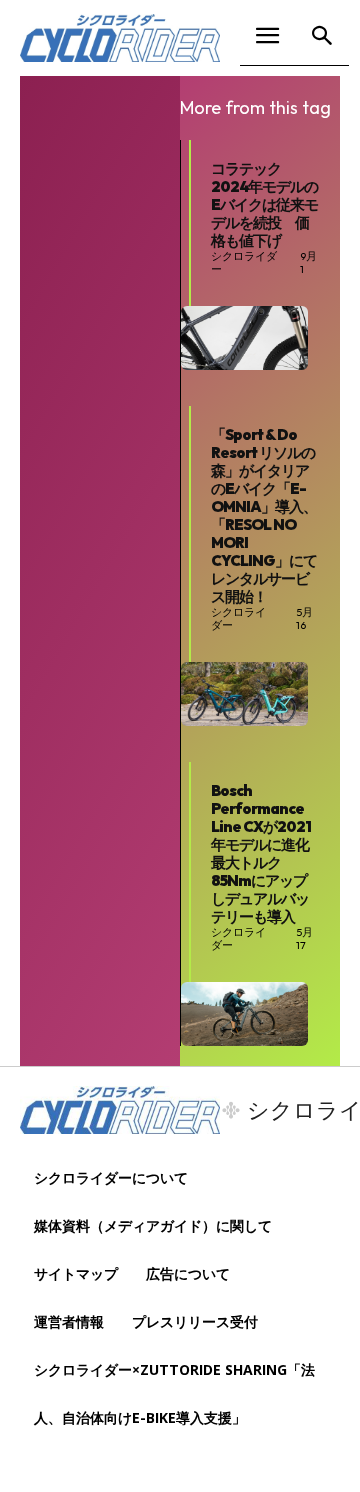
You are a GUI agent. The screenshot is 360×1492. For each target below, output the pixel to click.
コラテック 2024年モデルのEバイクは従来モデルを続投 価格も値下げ (264, 204)
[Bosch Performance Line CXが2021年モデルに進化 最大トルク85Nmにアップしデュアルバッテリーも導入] (244, 1014)
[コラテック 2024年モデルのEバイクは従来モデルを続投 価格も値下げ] (244, 338)
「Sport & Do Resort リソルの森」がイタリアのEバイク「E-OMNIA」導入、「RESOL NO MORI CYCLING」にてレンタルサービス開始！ (264, 515)
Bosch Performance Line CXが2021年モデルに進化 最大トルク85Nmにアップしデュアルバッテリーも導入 (267, 853)
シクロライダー (244, 263)
